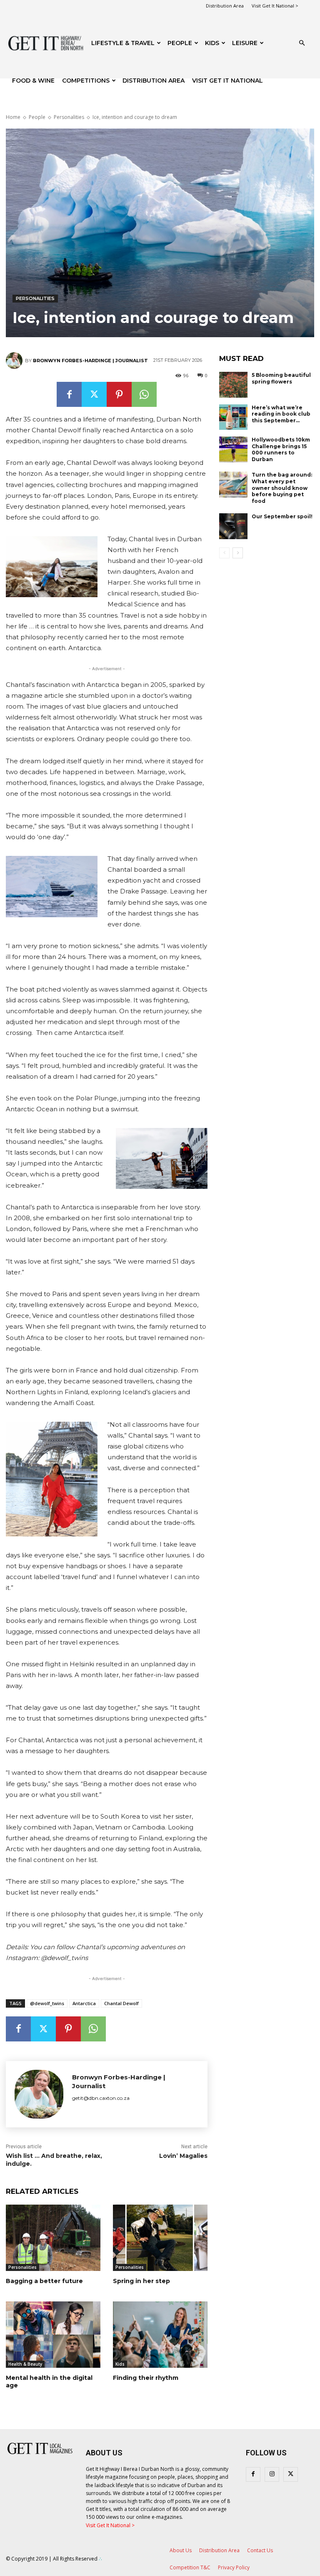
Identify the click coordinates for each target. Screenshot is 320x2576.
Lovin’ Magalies (183, 2156)
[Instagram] (272, 2474)
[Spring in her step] (160, 2238)
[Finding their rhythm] (160, 2335)
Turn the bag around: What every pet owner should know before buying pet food (282, 488)
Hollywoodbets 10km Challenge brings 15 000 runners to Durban (281, 449)
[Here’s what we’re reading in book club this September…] (233, 417)
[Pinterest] (119, 394)
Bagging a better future (44, 2281)
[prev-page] (224, 553)
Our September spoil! (282, 516)
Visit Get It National (227, 81)
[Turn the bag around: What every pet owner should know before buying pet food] (233, 484)
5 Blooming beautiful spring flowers (281, 378)
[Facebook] (69, 394)
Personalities (69, 117)
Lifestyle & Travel (123, 43)
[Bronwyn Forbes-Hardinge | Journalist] (15, 361)
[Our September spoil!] (233, 526)
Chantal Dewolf (121, 2003)
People (180, 43)
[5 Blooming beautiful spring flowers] (233, 385)
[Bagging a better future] (53, 2238)
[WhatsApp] (144, 394)
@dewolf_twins (47, 2003)
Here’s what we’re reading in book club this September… (281, 414)
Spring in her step (141, 2281)
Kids (212, 43)
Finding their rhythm (146, 2378)
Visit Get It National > (275, 6)
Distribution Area (225, 6)
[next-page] (238, 553)
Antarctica (84, 2003)
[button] (302, 43)
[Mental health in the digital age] (53, 2335)
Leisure (245, 43)
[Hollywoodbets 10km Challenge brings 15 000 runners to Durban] (233, 449)
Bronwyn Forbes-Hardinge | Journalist (90, 361)
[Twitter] (94, 394)
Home (13, 117)
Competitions (86, 81)
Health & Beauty (25, 2364)
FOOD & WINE (33, 81)
